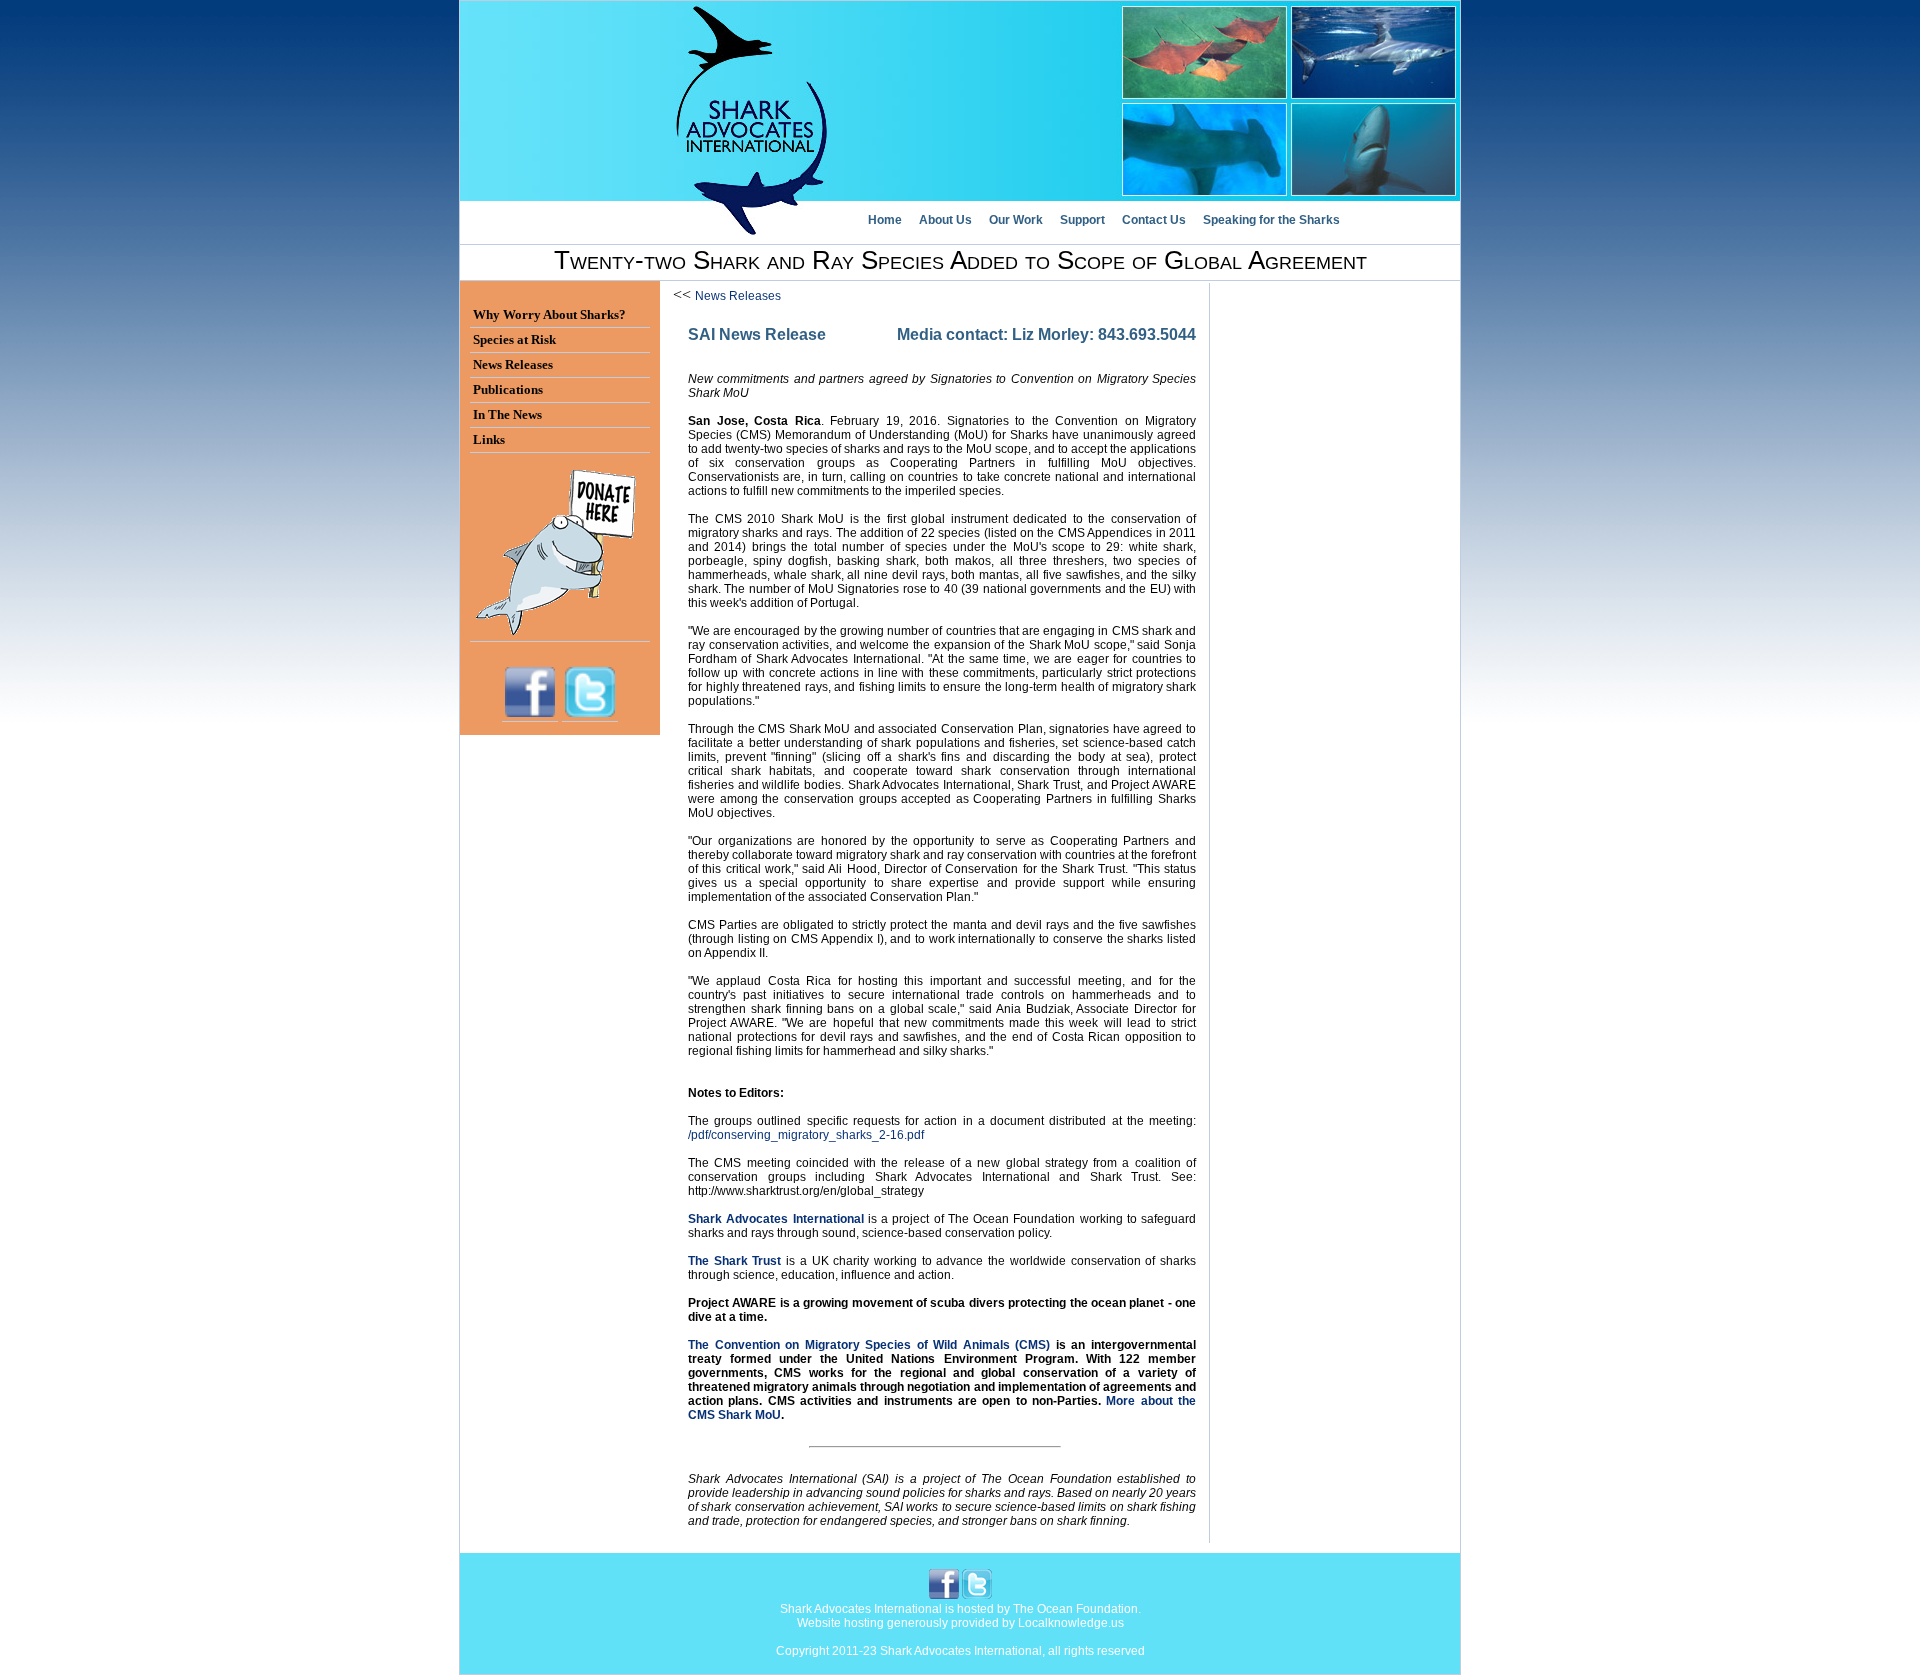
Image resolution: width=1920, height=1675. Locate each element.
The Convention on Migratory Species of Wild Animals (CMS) (869, 1345)
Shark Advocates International (776, 1219)
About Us (945, 220)
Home (885, 220)
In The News (507, 414)
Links (489, 439)
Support (1082, 220)
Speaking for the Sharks (1271, 220)
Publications (508, 389)
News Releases (738, 296)
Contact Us (1154, 220)
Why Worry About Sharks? (549, 314)
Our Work (1016, 220)
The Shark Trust (734, 1261)
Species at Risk (514, 339)
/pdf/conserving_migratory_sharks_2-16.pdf (806, 1135)
